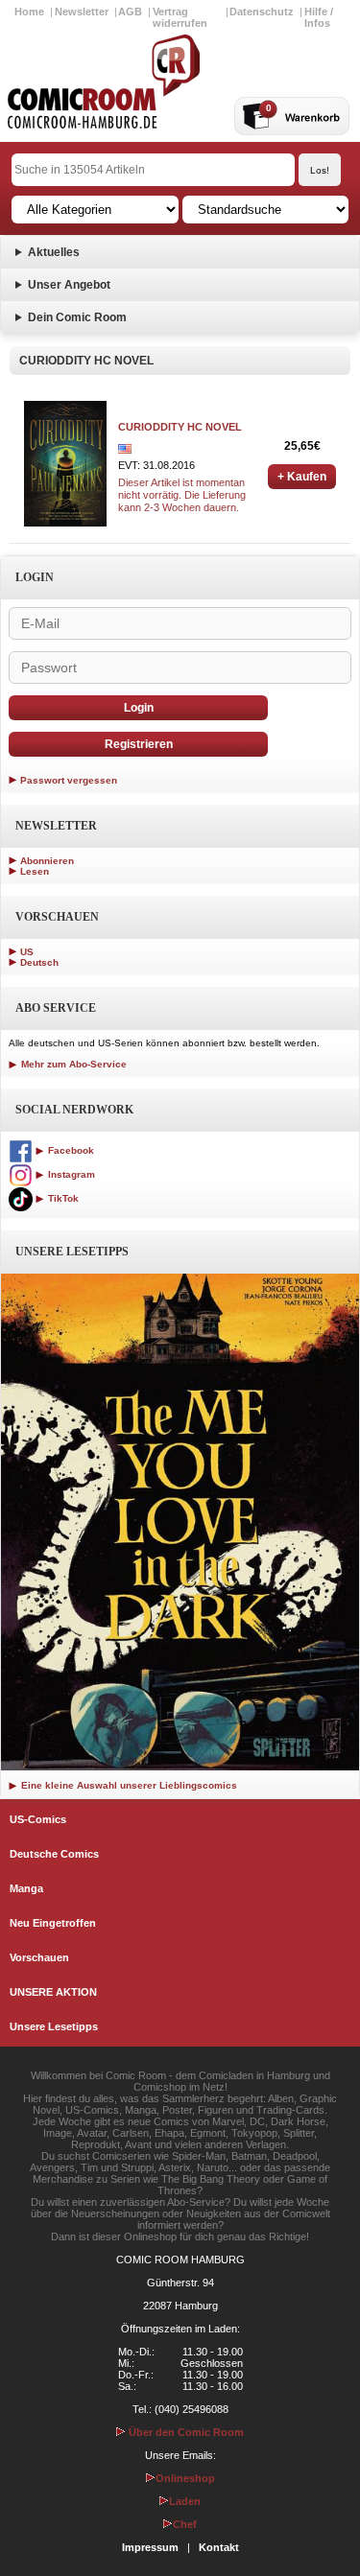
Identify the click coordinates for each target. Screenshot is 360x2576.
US (27, 952)
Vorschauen (39, 1957)
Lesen (35, 871)
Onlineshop (185, 2478)
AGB (130, 12)
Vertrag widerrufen (180, 17)
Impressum (150, 2547)
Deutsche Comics (54, 1854)
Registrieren (139, 744)
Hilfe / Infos (319, 17)
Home (29, 12)
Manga (26, 1888)
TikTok (62, 1198)
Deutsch (39, 962)
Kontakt (219, 2547)
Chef (185, 2524)
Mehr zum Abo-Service (72, 1064)
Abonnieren (47, 861)
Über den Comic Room (185, 2432)
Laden (185, 2501)
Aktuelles (54, 252)
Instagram (70, 1174)
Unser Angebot (69, 285)
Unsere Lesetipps (54, 2026)
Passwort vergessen (69, 780)
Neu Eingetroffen (53, 1923)
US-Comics (38, 1819)
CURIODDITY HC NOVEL (180, 427)
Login (139, 708)
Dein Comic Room (77, 317)
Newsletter (82, 12)
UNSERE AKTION (53, 1992)
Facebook (70, 1150)
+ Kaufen (302, 477)
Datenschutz (262, 12)
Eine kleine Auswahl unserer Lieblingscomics (128, 1785)
